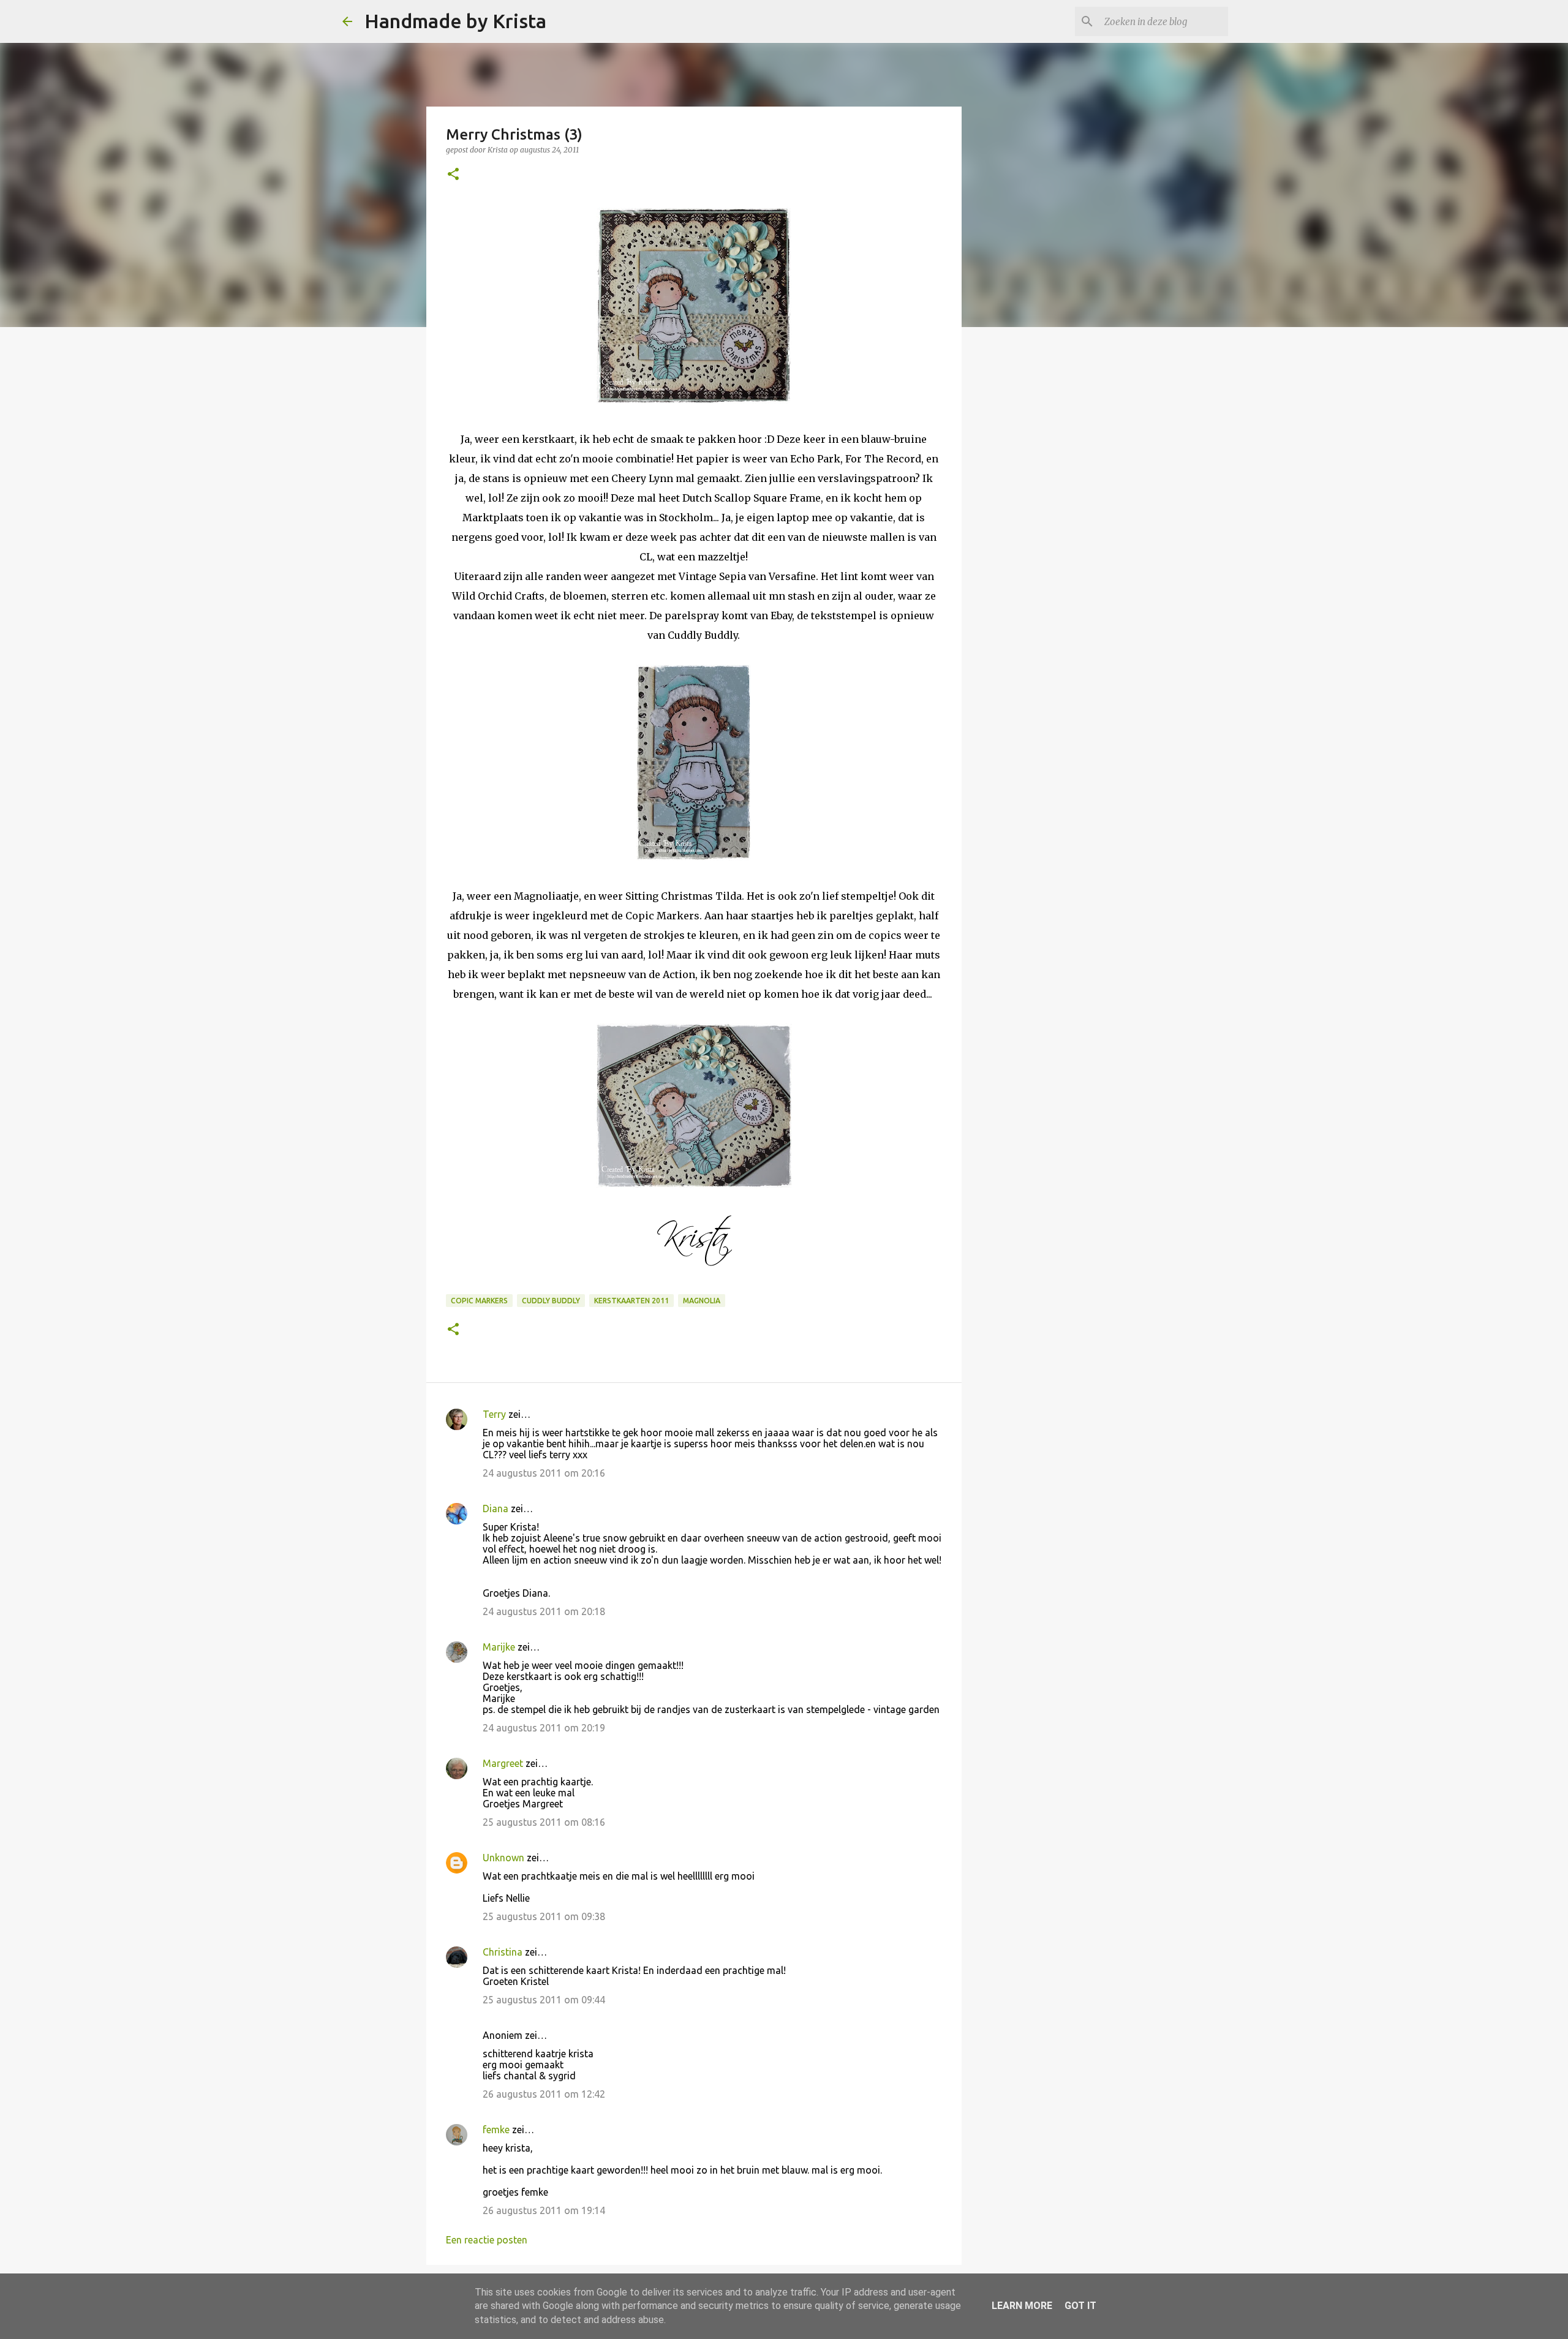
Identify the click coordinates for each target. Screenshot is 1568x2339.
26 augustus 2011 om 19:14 (544, 2210)
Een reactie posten (487, 2240)
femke (496, 2130)
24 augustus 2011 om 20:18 (544, 1611)
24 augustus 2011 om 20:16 (544, 1473)
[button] (453, 175)
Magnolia (702, 1301)
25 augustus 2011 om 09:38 (544, 1916)
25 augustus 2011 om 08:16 (544, 1822)
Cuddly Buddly (551, 1301)
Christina (503, 1952)
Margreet (503, 1763)
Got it (1080, 2306)
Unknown (503, 1858)
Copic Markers (479, 1301)
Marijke (499, 1647)
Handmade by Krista (455, 21)
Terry (494, 1414)
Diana (496, 1508)
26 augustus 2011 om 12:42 (544, 2094)
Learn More (1022, 2306)
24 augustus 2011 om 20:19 (544, 1728)
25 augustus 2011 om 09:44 (544, 2000)
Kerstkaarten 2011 (631, 1301)
